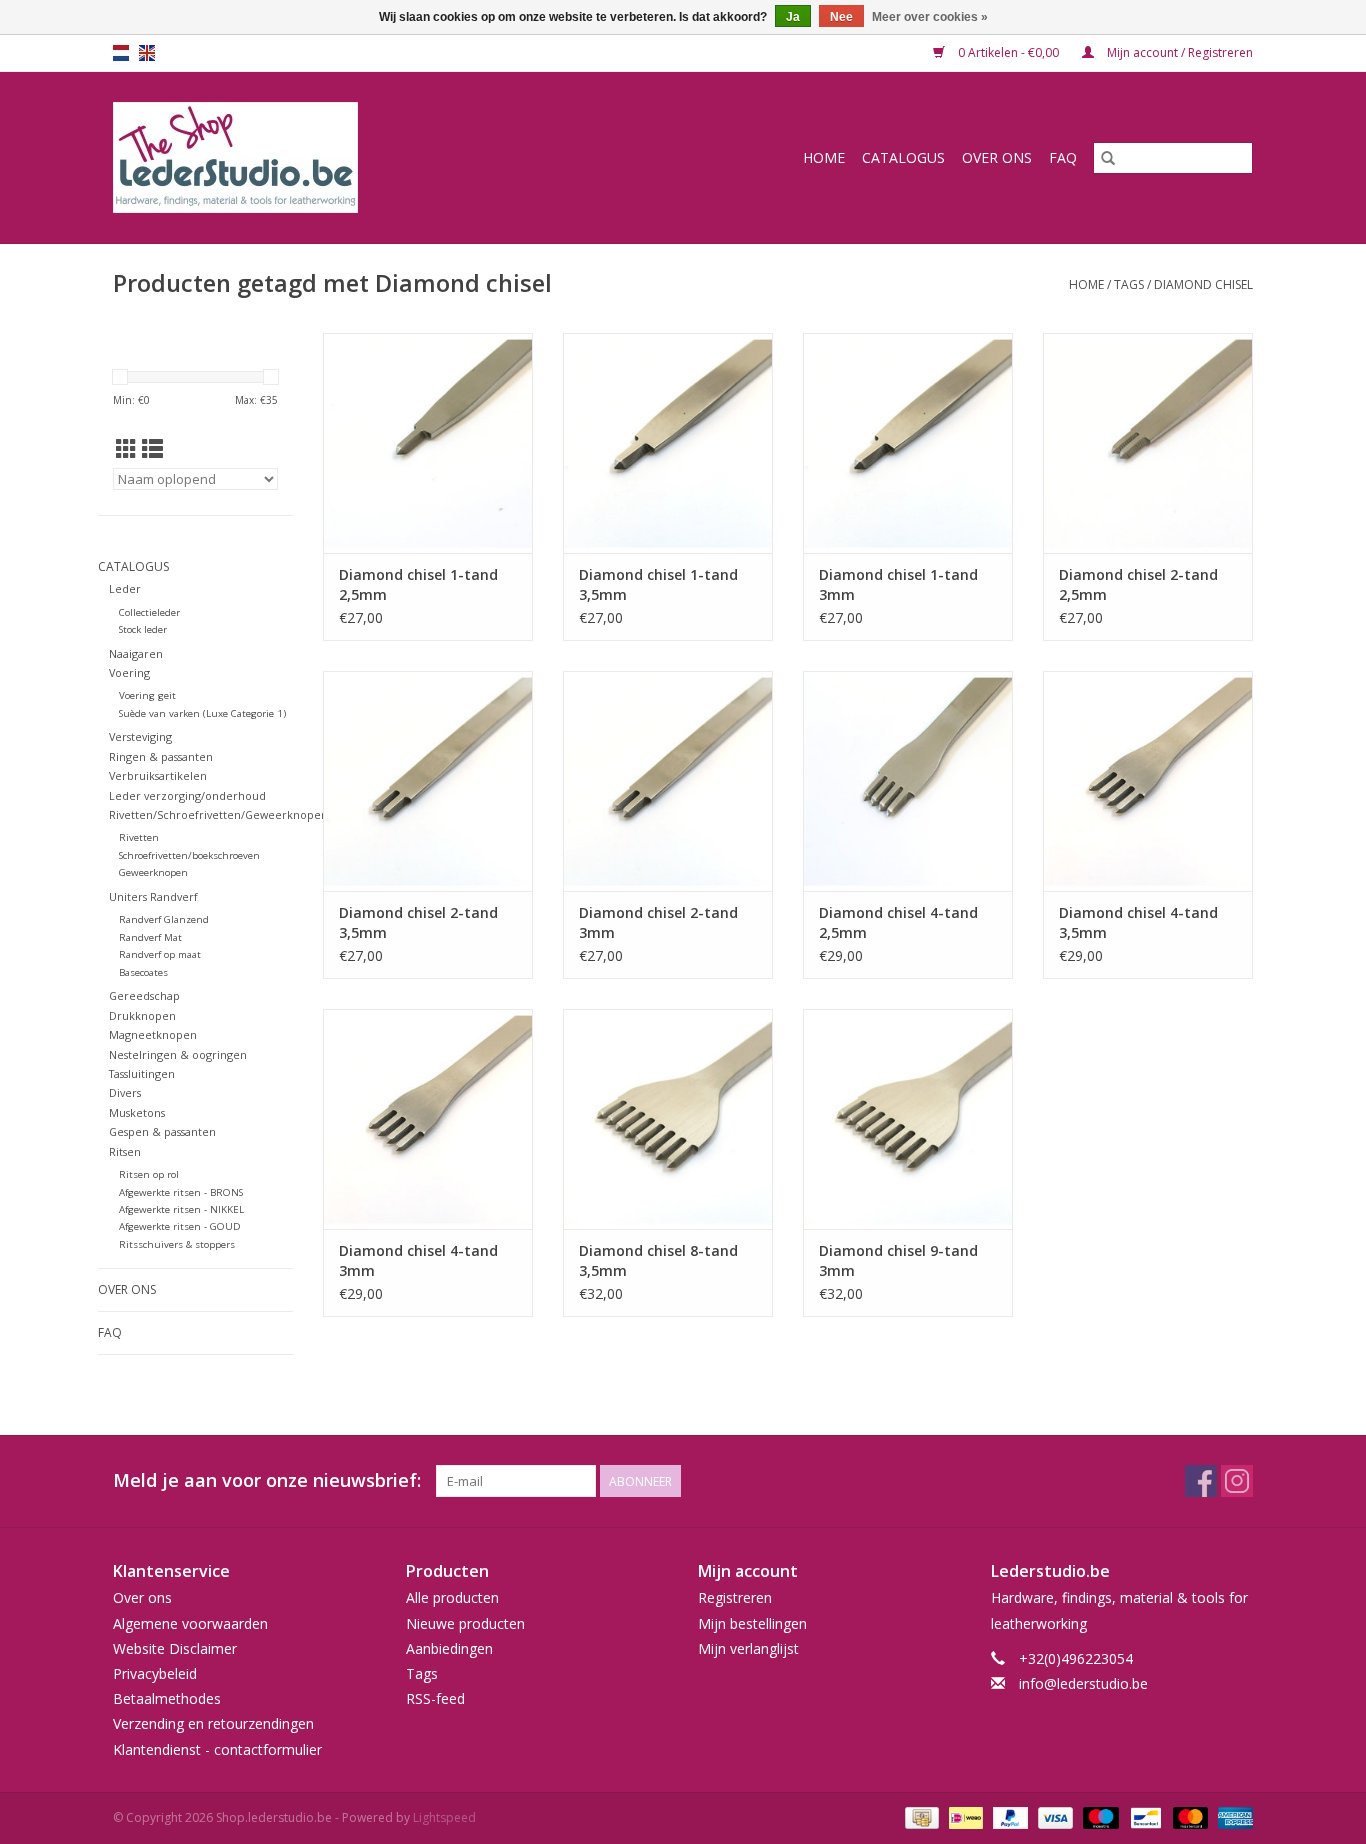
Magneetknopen (153, 1034)
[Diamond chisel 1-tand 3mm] (908, 443)
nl (121, 53)
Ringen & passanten (161, 756)
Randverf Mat (150, 937)
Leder (125, 588)
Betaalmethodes (167, 1698)
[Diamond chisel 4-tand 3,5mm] (1148, 781)
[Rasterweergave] (126, 449)
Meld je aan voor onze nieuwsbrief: (267, 1480)
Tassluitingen (142, 1073)
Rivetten (139, 837)
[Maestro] (1098, 1816)
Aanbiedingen (449, 1648)
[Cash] (920, 1816)
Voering (129, 672)
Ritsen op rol (149, 1174)
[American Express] (1232, 1816)
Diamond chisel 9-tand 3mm (898, 1260)
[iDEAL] (964, 1816)
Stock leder (143, 629)
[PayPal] (1008, 1816)
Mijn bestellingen (752, 1623)
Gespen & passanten (162, 1131)
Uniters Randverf (153, 896)
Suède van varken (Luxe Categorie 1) (202, 713)
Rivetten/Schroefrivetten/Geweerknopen (218, 814)
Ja (793, 17)
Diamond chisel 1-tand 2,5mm (418, 584)
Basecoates (143, 972)
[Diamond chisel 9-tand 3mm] (908, 1119)
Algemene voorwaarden (190, 1623)
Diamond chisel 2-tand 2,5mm (1138, 584)
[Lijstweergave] (152, 449)
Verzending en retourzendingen (213, 1723)
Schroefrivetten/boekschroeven (189, 855)
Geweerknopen (153, 872)
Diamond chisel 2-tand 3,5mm (418, 922)
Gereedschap (144, 995)
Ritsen (125, 1151)
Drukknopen (142, 1015)
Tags (1129, 284)
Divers (125, 1092)
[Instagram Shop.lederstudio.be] (1237, 1481)
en (147, 53)
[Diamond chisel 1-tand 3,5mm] (668, 443)
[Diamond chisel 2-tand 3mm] (668, 781)
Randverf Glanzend (164, 919)
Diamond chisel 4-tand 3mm (418, 1260)
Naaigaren (136, 653)
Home (824, 157)
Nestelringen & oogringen (178, 1054)
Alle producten (452, 1597)
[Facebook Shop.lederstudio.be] (1201, 1481)
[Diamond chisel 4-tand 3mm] (428, 1119)
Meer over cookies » (930, 17)
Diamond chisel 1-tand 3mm (898, 584)
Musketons (137, 1112)
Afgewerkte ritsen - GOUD (180, 1226)
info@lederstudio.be (1083, 1683)
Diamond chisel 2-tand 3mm (658, 922)
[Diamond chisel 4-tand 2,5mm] (908, 781)
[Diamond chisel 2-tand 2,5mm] (1148, 443)
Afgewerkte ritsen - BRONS (181, 1192)
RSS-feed (435, 1698)
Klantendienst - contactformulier (217, 1749)
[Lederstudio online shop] (312, 157)
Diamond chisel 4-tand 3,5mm (1138, 922)
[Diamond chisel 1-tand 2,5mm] (428, 443)
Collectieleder (149, 612)
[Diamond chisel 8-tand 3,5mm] (668, 1119)
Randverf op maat (160, 954)
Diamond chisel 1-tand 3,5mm (658, 584)
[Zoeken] (1108, 158)
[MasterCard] (1188, 1816)
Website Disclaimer (175, 1648)
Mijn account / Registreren (1178, 52)
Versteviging (140, 736)
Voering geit (147, 695)
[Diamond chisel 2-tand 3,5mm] (428, 781)
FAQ (1063, 157)
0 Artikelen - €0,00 (1008, 52)
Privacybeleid (155, 1673)
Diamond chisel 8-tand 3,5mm (658, 1260)
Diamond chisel (1203, 284)
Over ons (997, 157)
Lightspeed (444, 1817)
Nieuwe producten (465, 1623)
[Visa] (1053, 1816)
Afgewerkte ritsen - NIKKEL (181, 1209)
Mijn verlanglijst (748, 1648)
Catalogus (903, 157)
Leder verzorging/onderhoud (187, 795)
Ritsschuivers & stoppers (177, 1244)
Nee (841, 17)
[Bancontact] (1144, 1816)
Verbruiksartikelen (158, 775)
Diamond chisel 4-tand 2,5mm (898, 922)
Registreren (735, 1597)
